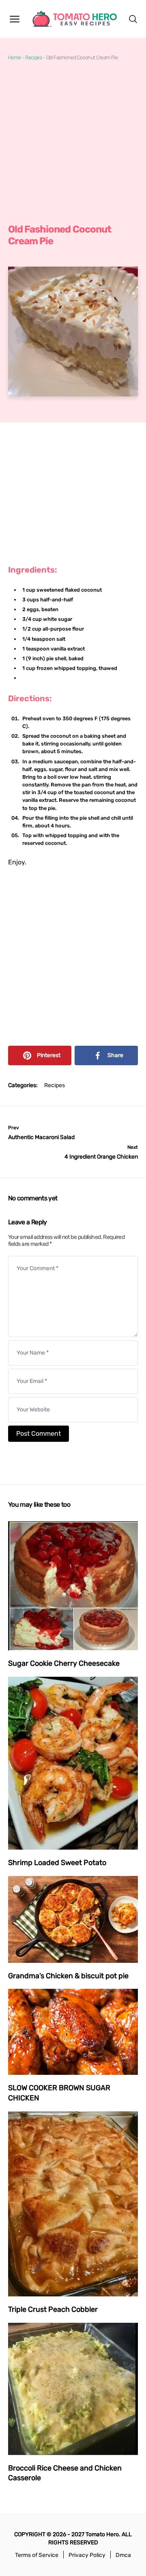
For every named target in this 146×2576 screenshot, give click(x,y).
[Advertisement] (73, 142)
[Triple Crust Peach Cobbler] (73, 2204)
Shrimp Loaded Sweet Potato (57, 1863)
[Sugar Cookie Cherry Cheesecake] (73, 1586)
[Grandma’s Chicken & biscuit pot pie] (73, 1919)
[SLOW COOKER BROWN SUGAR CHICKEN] (73, 2032)
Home (15, 57)
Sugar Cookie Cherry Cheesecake (64, 1663)
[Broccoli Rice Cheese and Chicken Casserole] (73, 2389)
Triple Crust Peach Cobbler (53, 2309)
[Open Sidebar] (15, 19)
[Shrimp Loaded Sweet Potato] (73, 1763)
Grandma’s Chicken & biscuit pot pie (68, 1976)
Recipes (33, 57)
